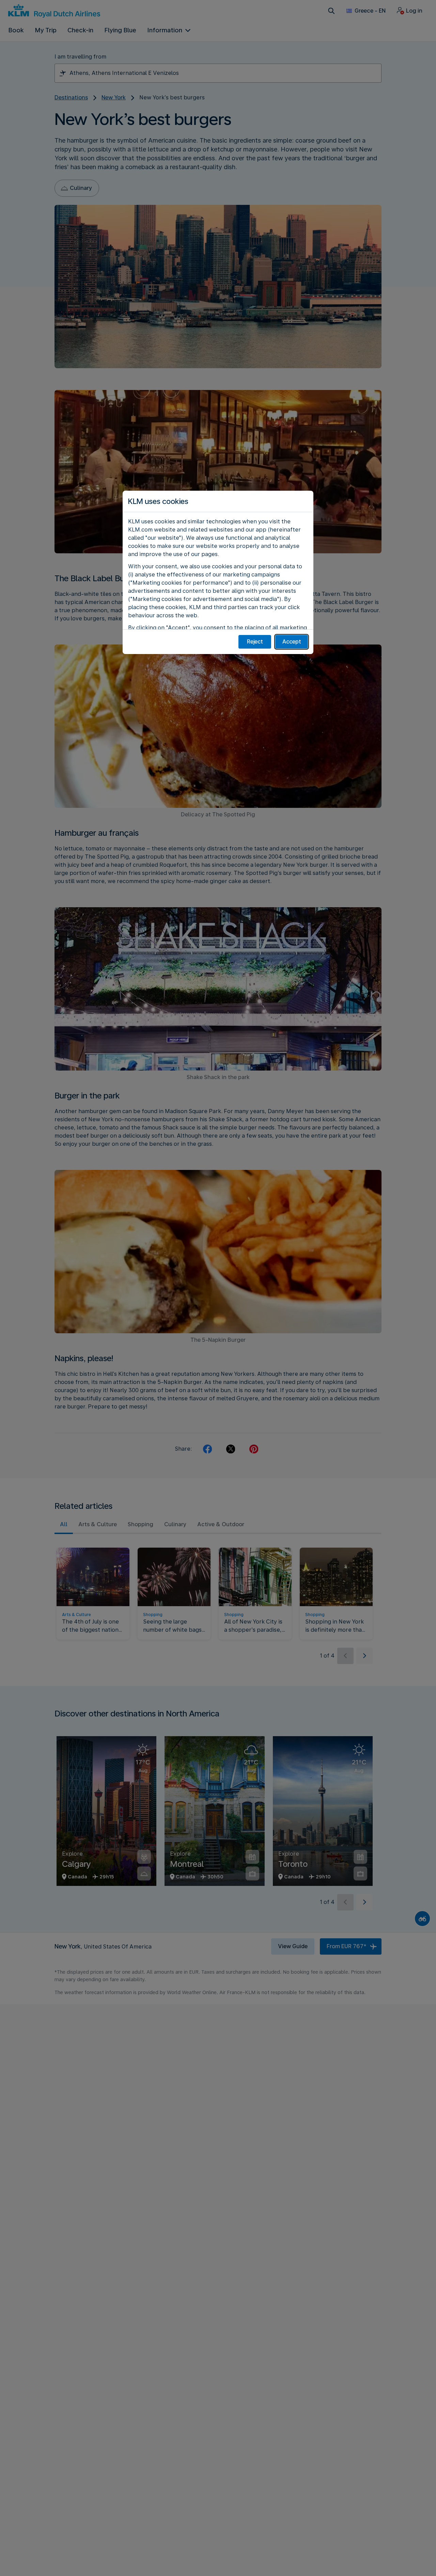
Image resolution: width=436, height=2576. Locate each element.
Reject (255, 642)
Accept (292, 642)
